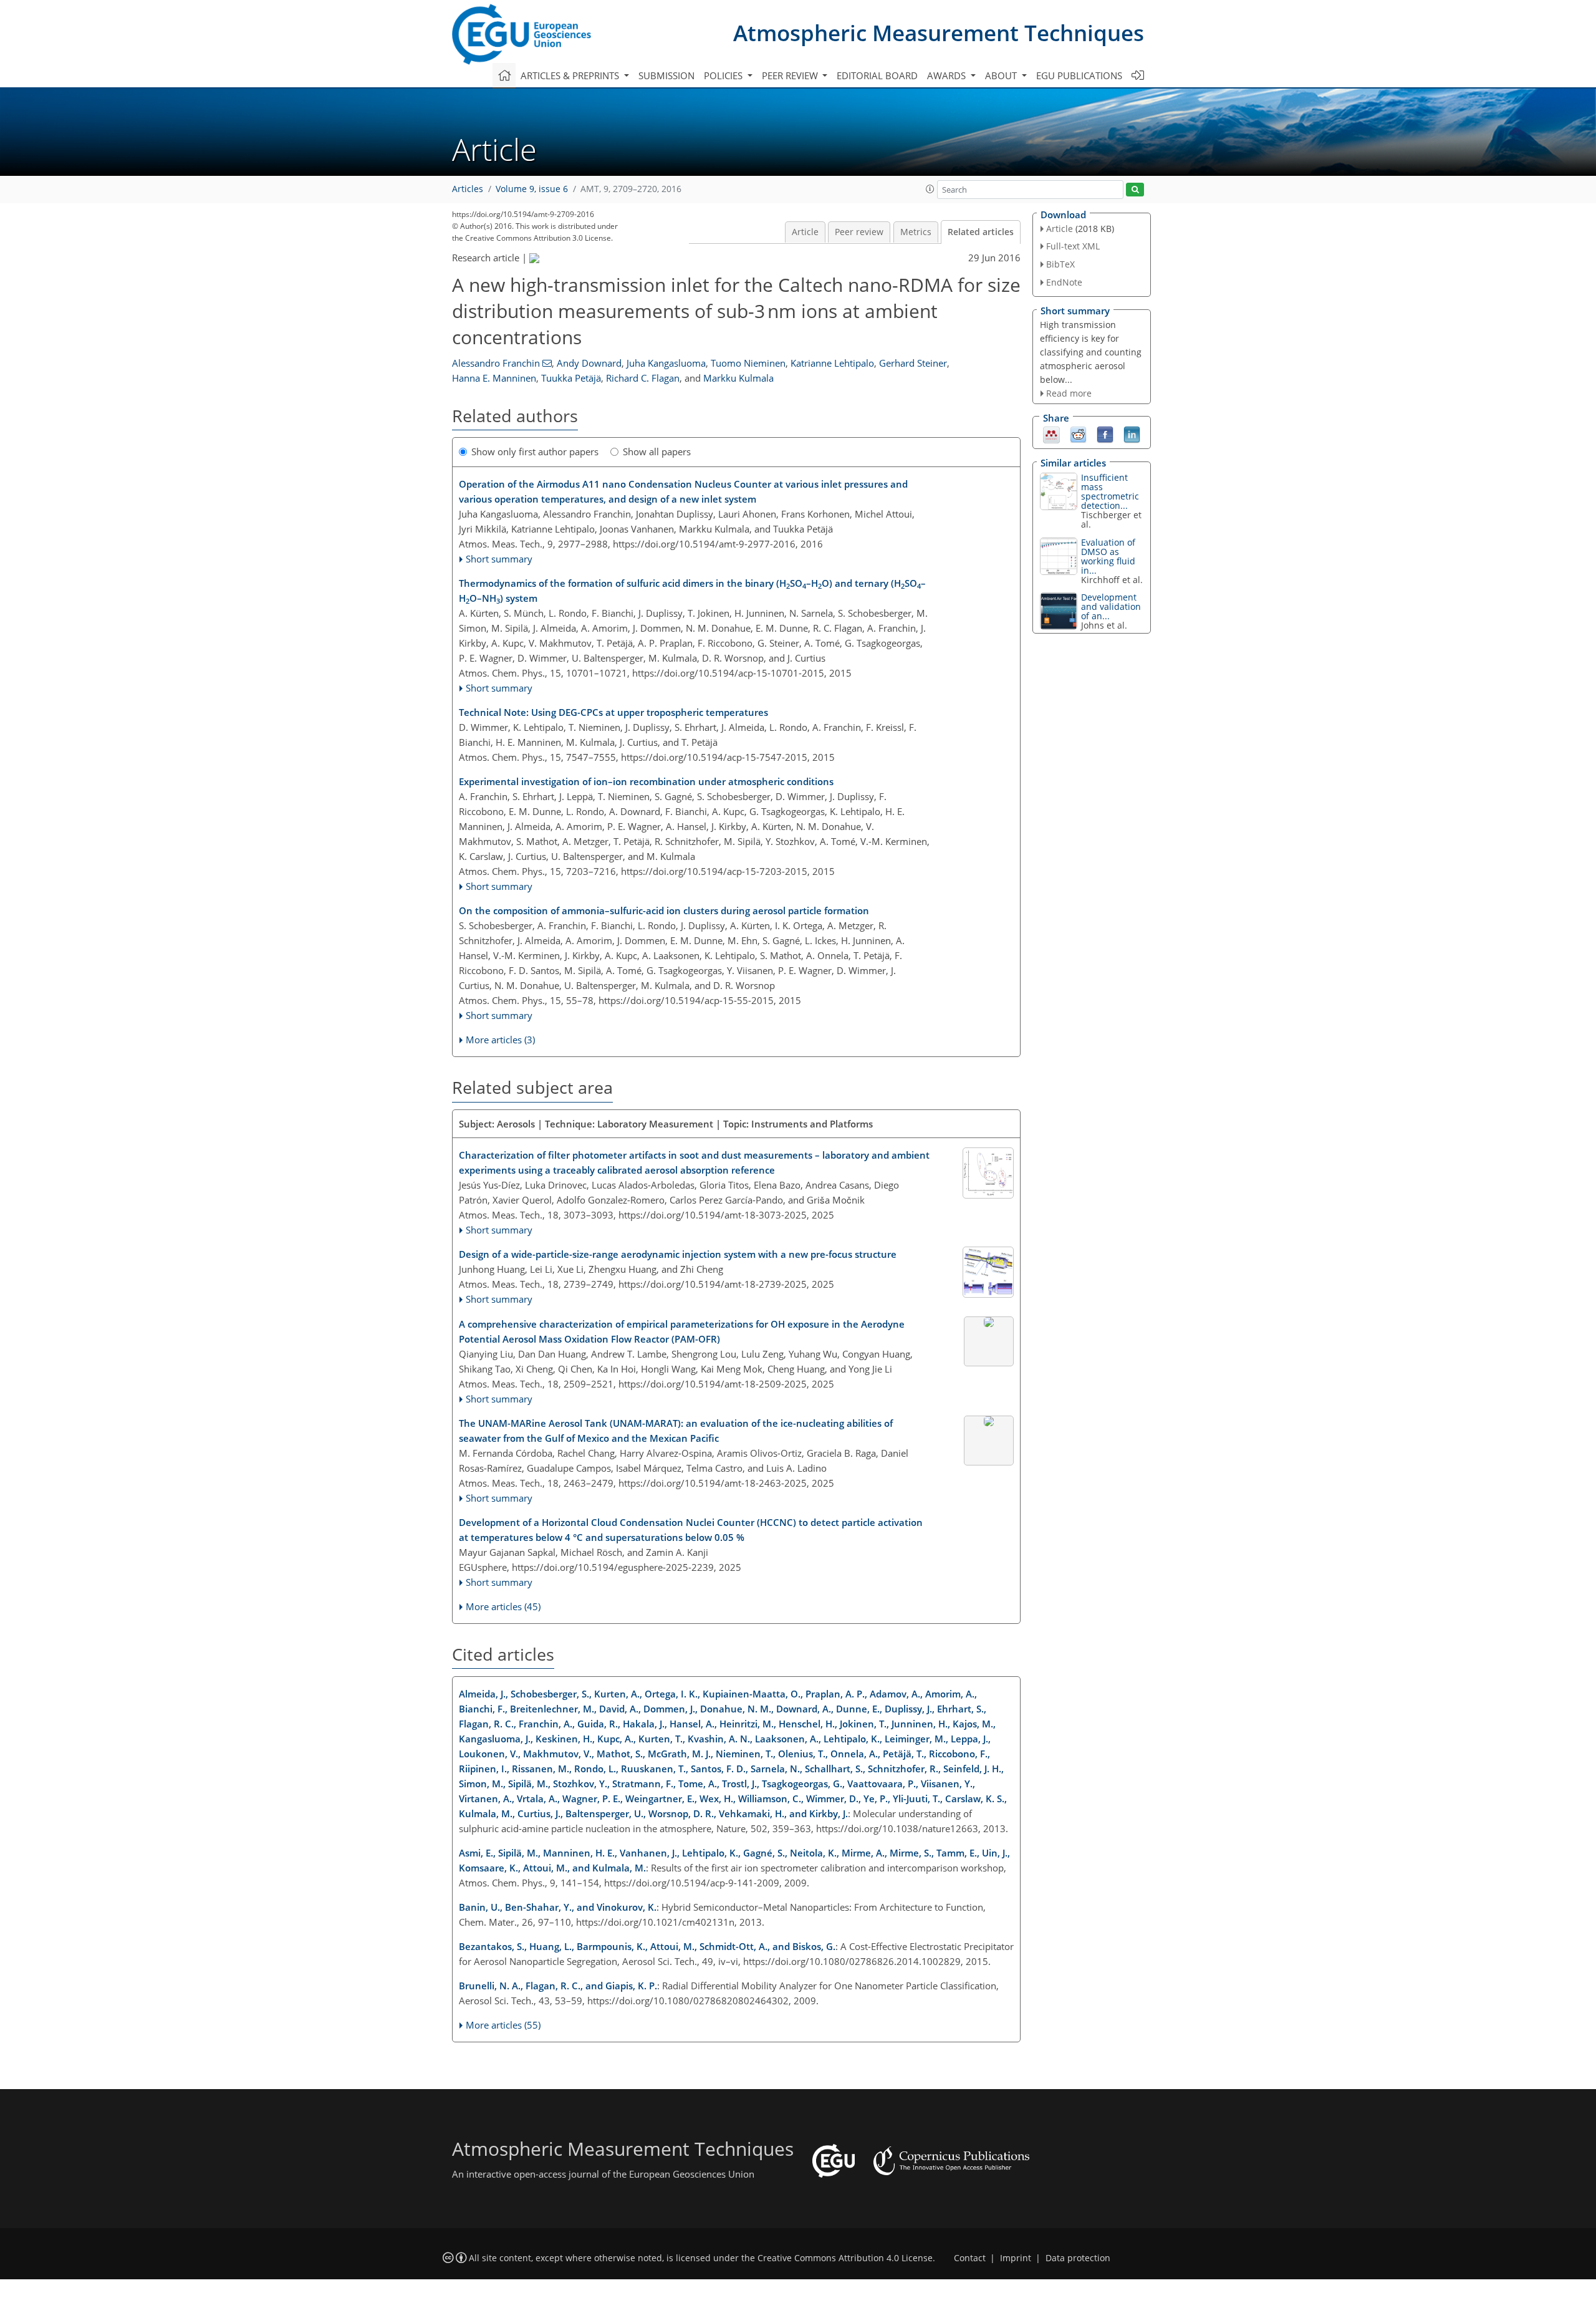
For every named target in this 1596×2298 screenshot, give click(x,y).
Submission (666, 75)
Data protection (1078, 2258)
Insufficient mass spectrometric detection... (1110, 491)
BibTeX (1060, 264)
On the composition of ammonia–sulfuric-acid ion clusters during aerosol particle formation (664, 910)
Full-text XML (1073, 246)
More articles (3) (500, 1040)
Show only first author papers (535, 451)
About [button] (1002, 75)
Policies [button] (724, 75)
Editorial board (877, 75)
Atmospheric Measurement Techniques (939, 33)
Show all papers (657, 451)
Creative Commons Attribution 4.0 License (845, 2258)
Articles (468, 189)
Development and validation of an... (1111, 606)
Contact (970, 2258)
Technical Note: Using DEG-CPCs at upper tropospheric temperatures (613, 712)
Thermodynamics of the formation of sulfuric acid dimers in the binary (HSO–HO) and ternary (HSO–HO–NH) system (692, 591)
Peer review (859, 232)
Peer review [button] (791, 75)
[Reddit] (1078, 434)
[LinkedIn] (1132, 434)
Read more (1069, 393)
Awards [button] (948, 75)
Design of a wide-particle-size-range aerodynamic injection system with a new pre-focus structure (678, 1254)
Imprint (1016, 2258)
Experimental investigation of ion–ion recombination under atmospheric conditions (646, 781)
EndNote (1064, 282)
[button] (930, 189)
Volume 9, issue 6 (532, 189)
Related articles (981, 232)
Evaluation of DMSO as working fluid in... (1108, 556)
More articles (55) (503, 2025)
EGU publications (1079, 75)
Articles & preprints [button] (571, 75)
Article (805, 232)
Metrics (916, 232)
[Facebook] (1105, 434)
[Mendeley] (1051, 434)
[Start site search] (1135, 190)
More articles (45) (503, 1606)
